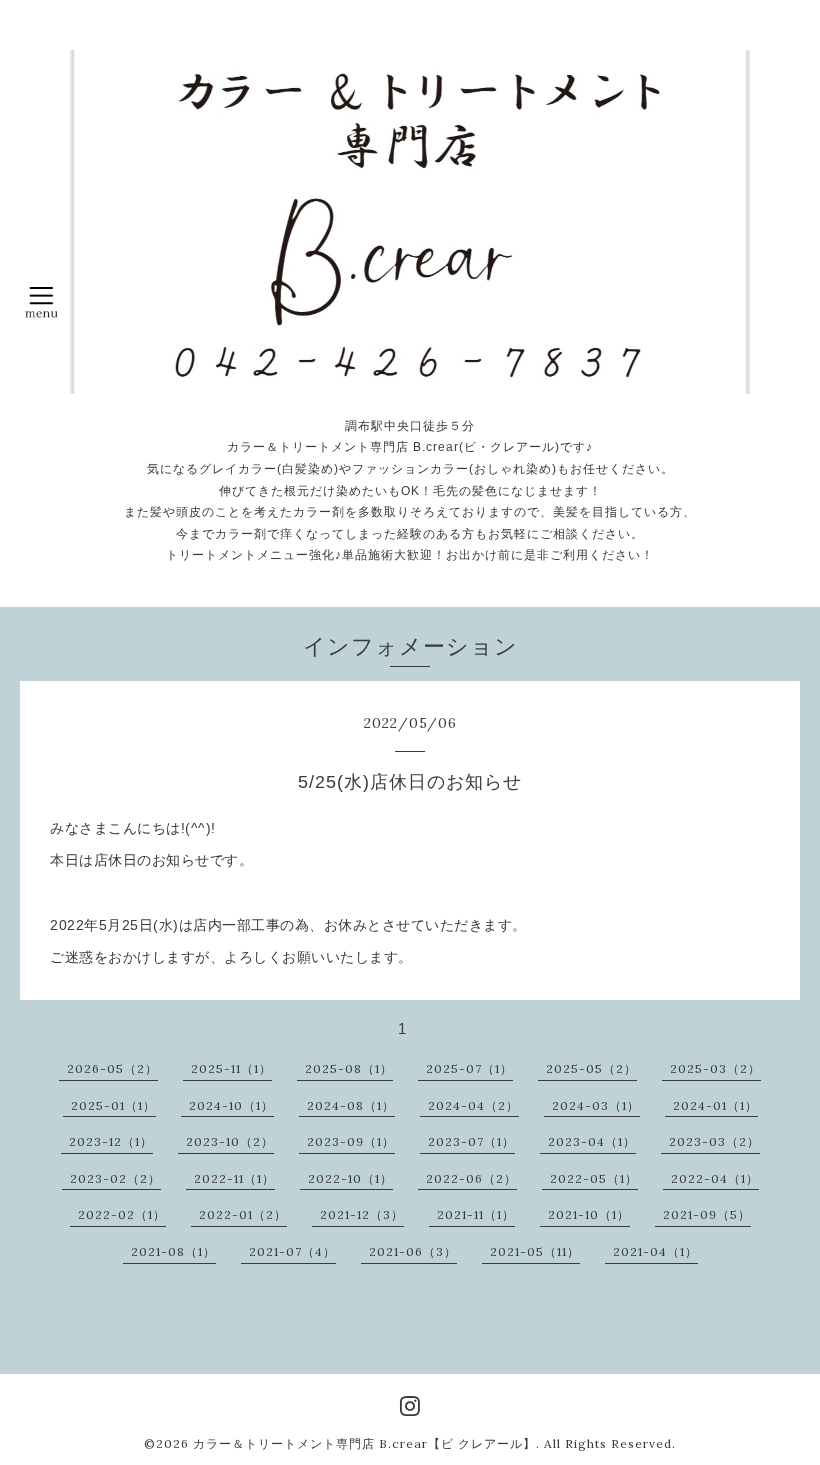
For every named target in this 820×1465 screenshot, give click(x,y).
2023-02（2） (115, 1178)
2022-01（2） (243, 1214)
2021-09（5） (707, 1214)
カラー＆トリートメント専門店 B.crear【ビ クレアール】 (364, 1443)
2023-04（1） (592, 1141)
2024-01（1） (715, 1105)
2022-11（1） (234, 1178)
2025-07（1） (469, 1068)
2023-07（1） (471, 1141)
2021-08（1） (173, 1251)
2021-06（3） (413, 1251)
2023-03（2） (714, 1141)
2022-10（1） (350, 1178)
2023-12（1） (111, 1141)
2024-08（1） (351, 1105)
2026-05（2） (112, 1068)
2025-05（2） (591, 1068)
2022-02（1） (122, 1214)
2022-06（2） (471, 1178)
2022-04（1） (715, 1178)
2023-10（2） (230, 1141)
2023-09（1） (351, 1141)
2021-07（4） (292, 1251)
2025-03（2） (715, 1068)
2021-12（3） (362, 1214)
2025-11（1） (231, 1068)
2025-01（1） (113, 1105)
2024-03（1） (596, 1105)
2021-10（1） (589, 1214)
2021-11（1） (476, 1214)
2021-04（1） (655, 1251)
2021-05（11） (535, 1251)
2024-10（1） (231, 1105)
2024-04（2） (473, 1105)
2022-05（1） (594, 1178)
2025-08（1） (349, 1068)
